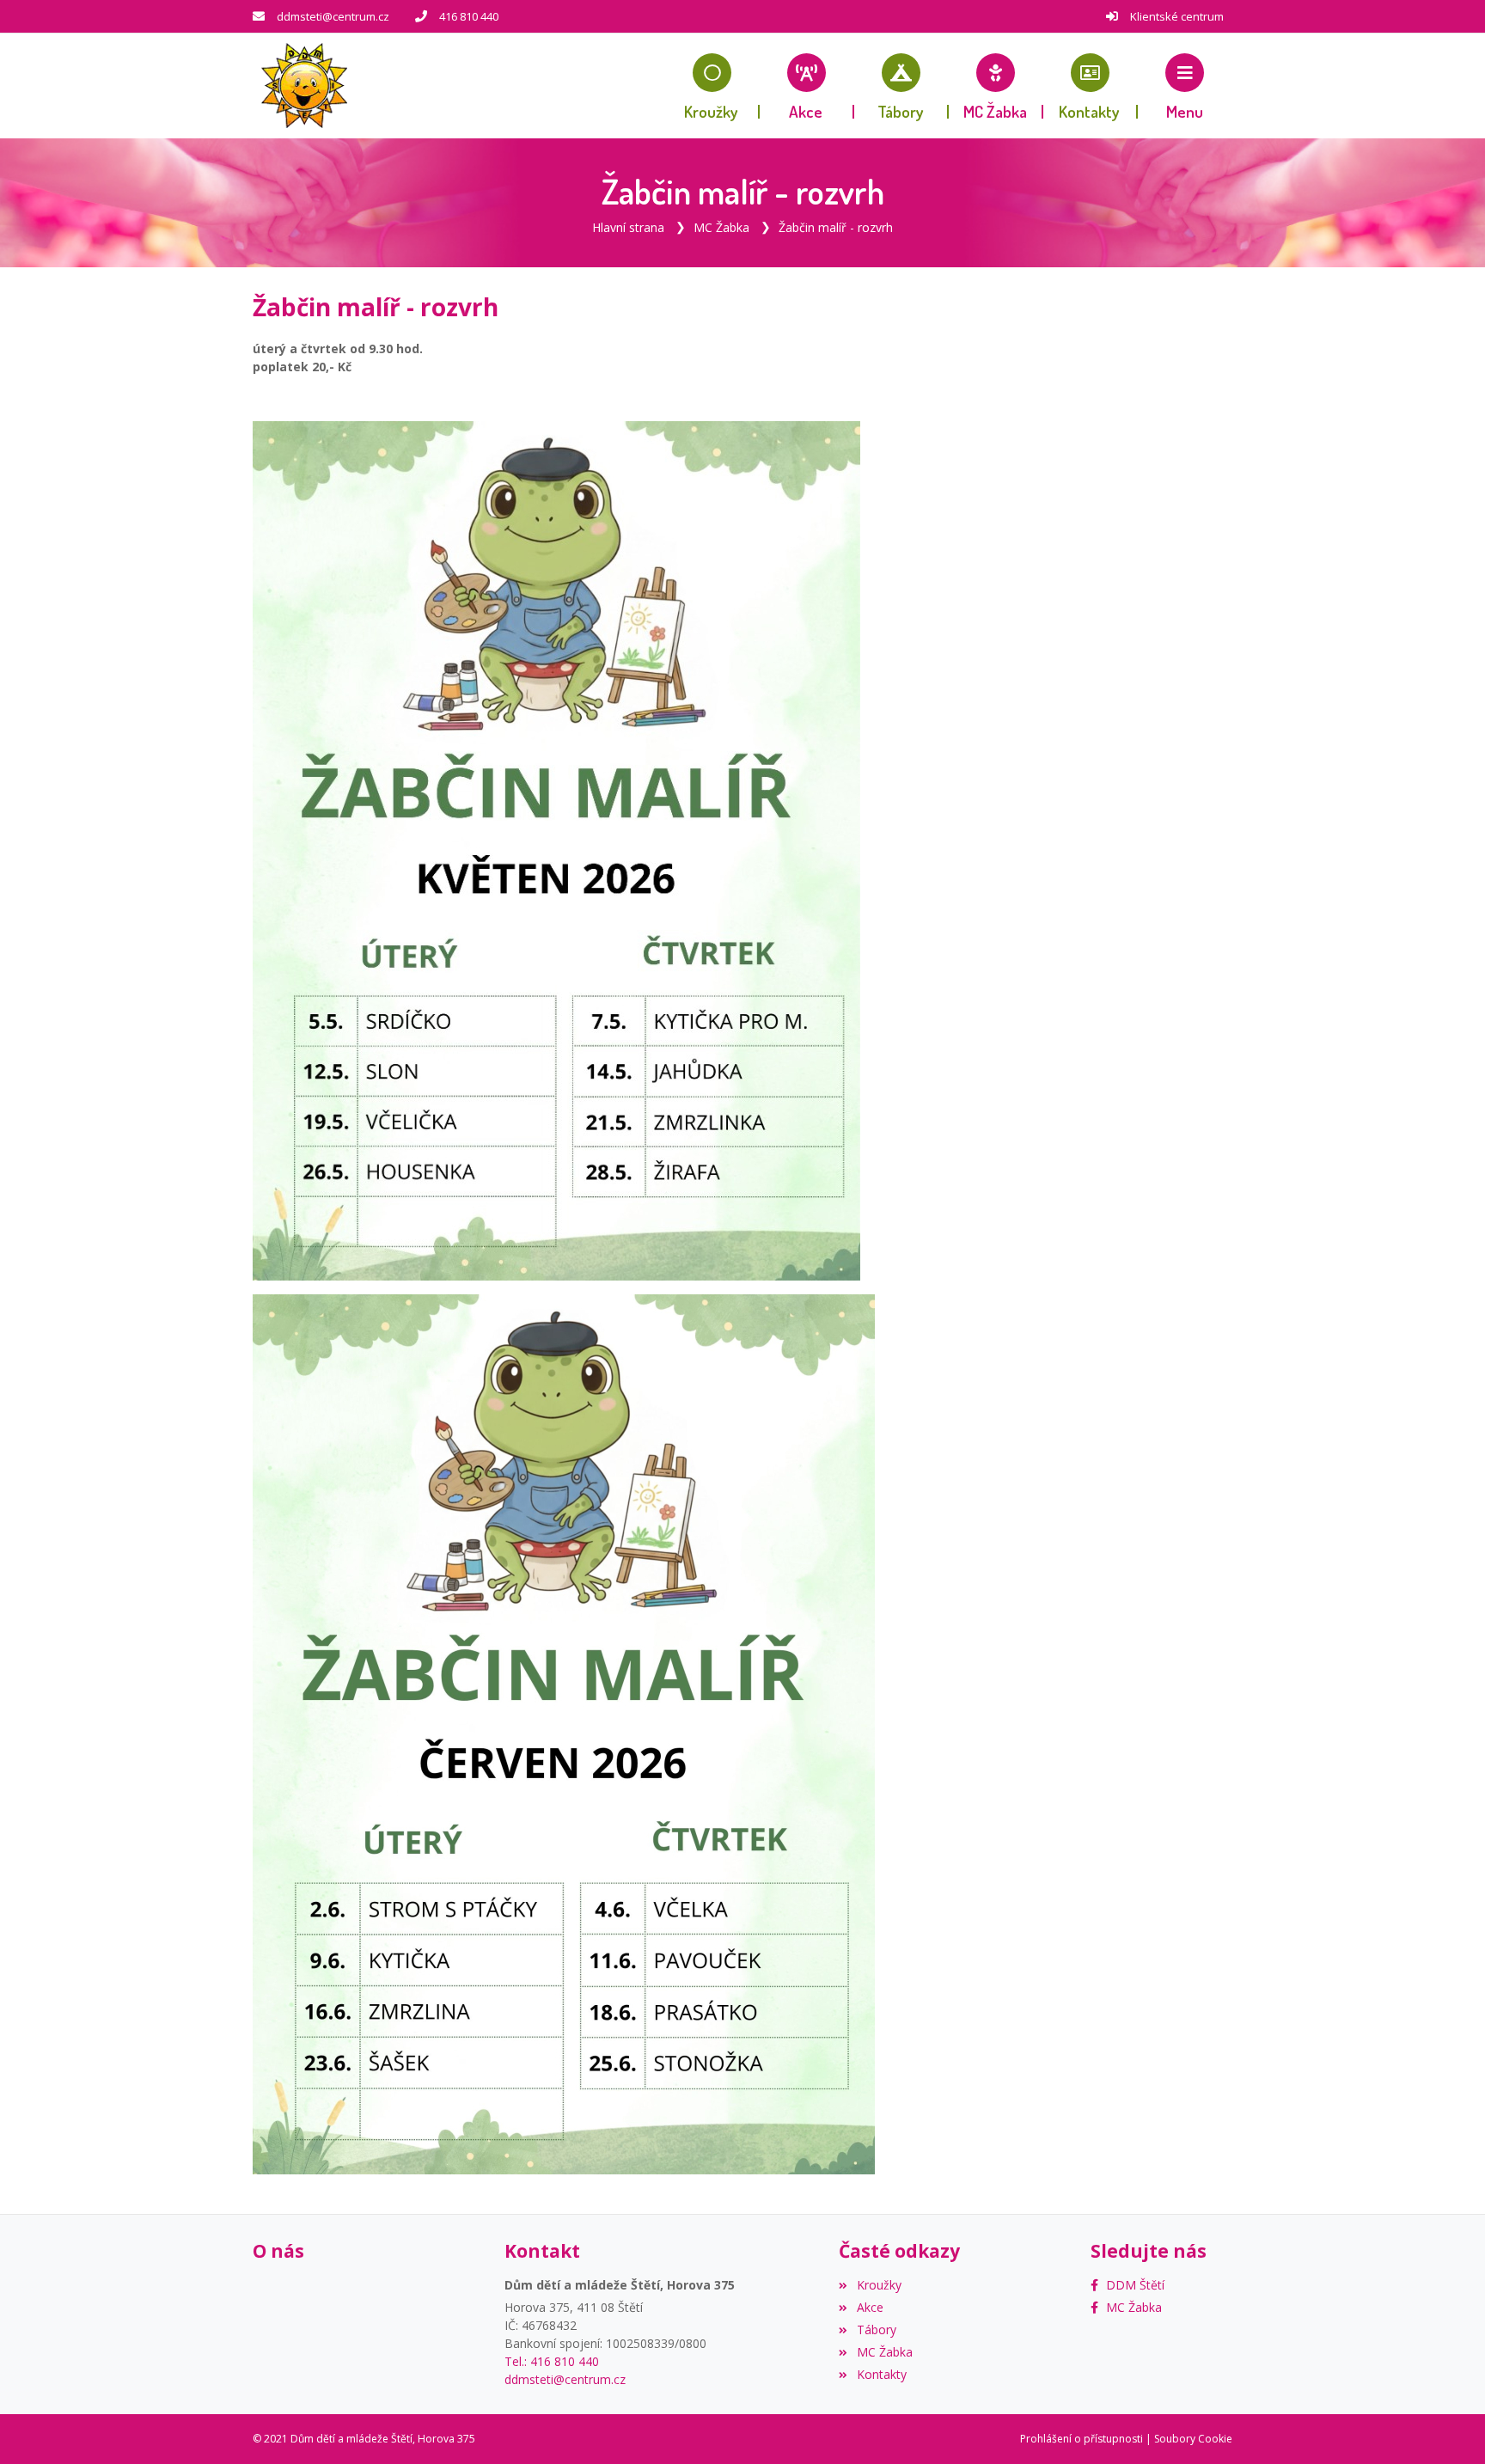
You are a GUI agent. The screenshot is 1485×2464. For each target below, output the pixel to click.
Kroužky (879, 2285)
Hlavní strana (628, 227)
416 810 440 (469, 16)
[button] (1185, 86)
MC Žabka (721, 227)
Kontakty (881, 2374)
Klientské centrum (1177, 16)
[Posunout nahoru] (1446, 2425)
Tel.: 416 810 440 (552, 2361)
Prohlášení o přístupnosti (1082, 2439)
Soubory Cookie (1193, 2439)
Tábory (876, 2329)
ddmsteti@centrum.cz (333, 16)
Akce (870, 2307)
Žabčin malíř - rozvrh (836, 227)
